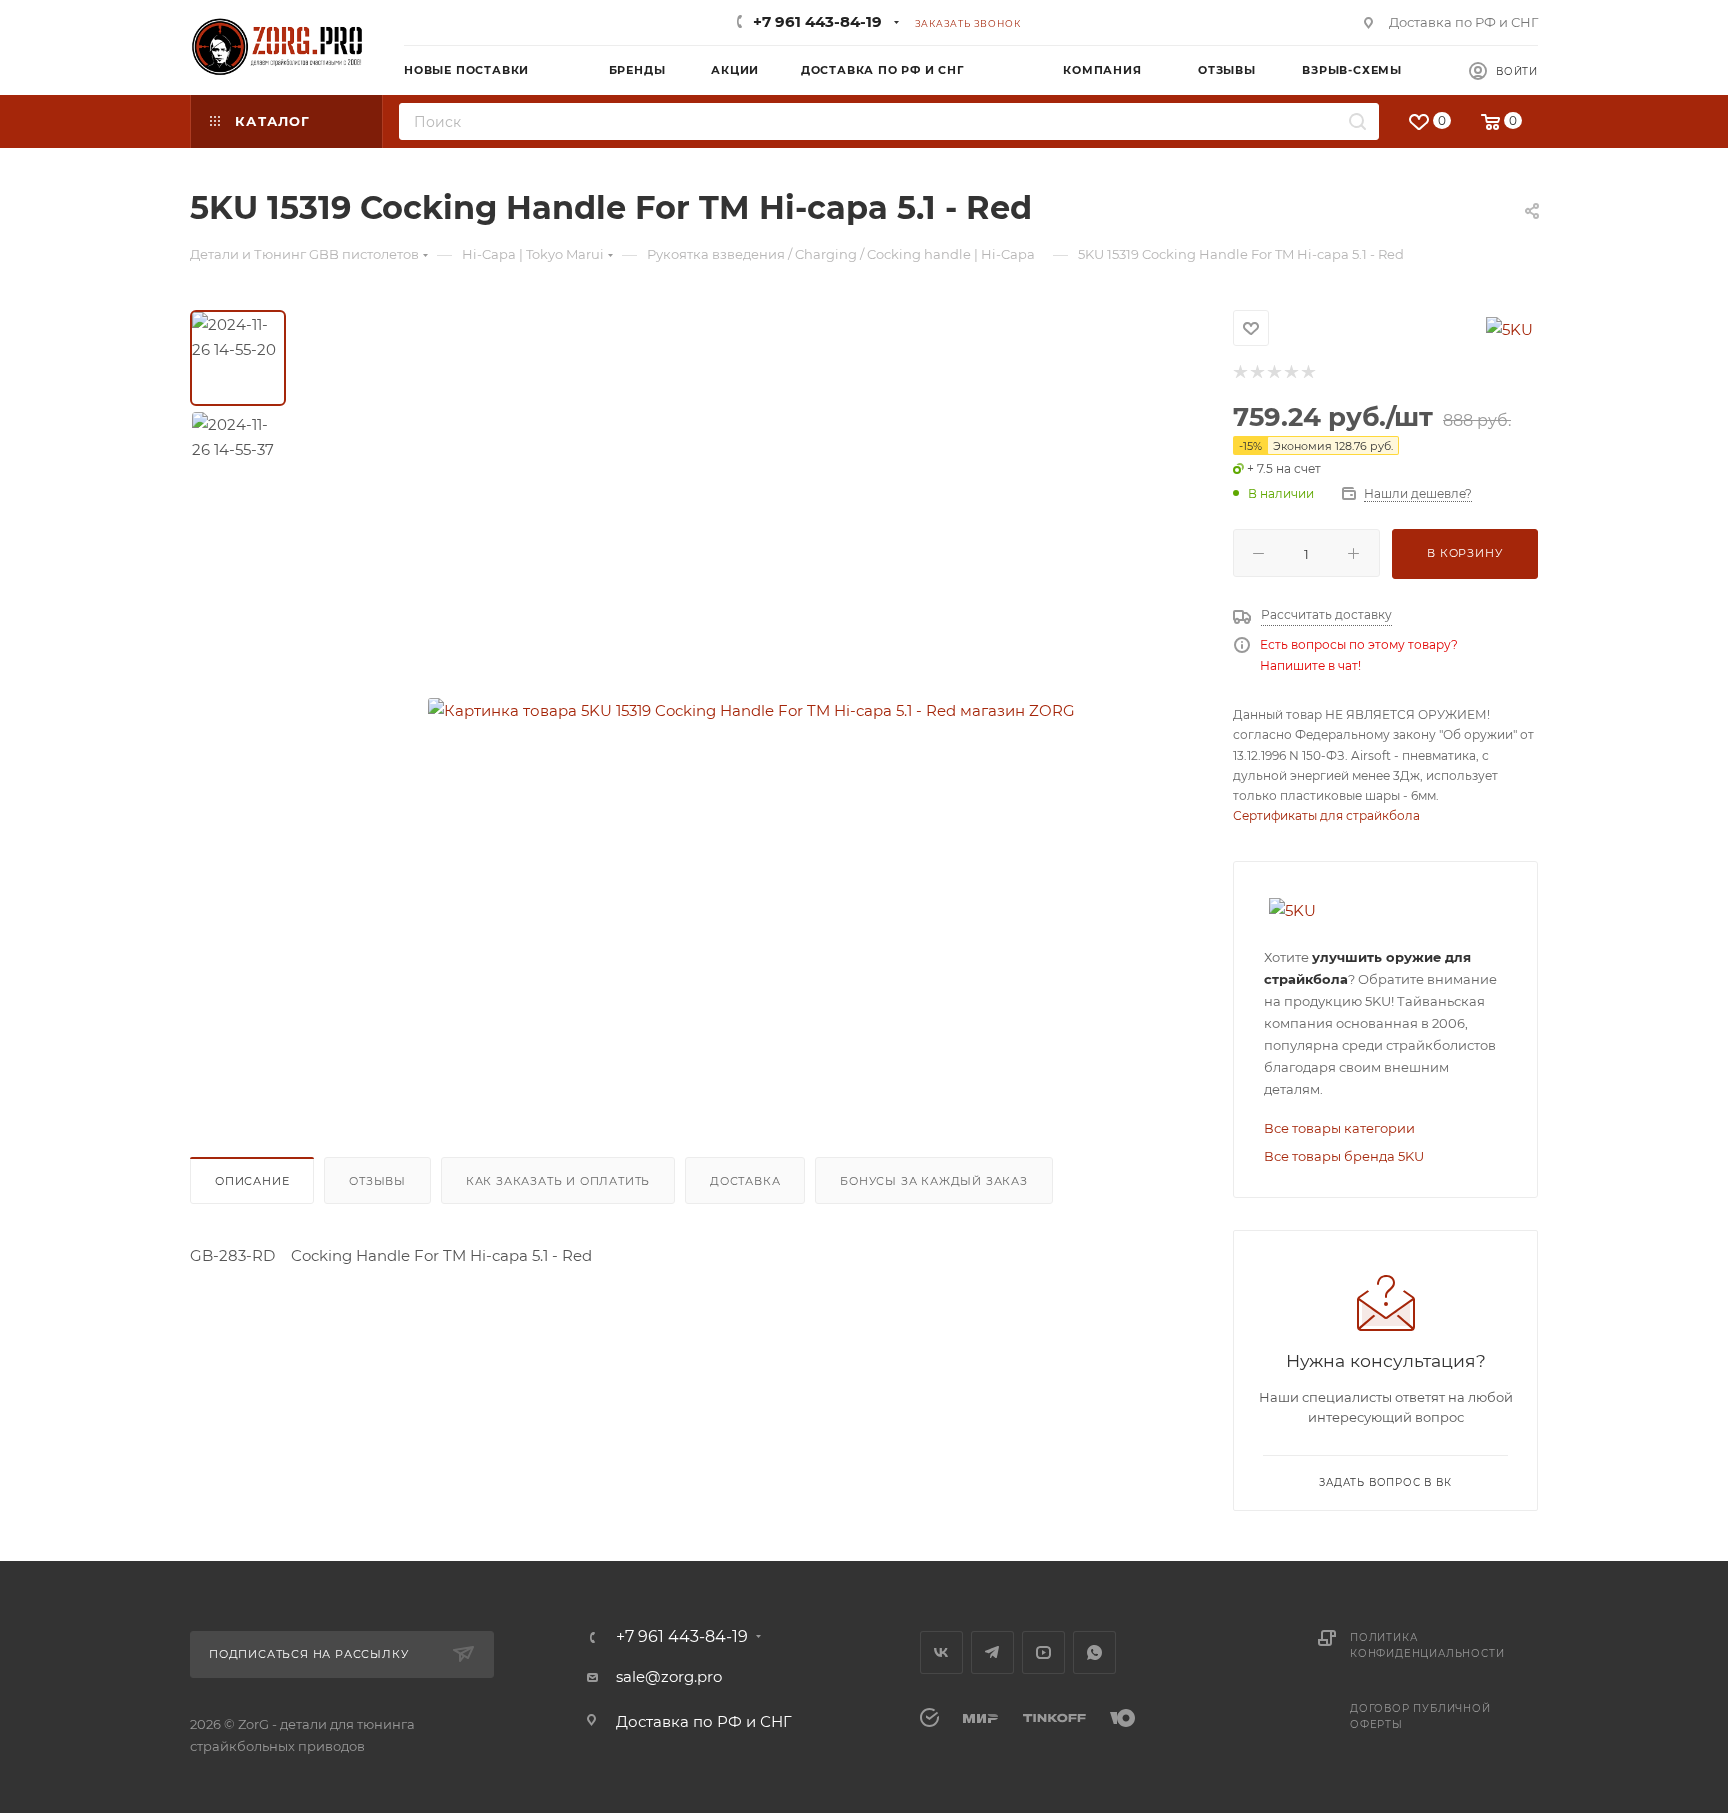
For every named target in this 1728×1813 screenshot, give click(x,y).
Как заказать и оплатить (558, 1181)
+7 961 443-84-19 (817, 21)
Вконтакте (941, 1652)
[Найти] (1357, 121)
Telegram (992, 1652)
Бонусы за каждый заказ (934, 1181)
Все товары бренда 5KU (1344, 1156)
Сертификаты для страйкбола (1326, 815)
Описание (252, 1181)
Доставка (745, 1181)
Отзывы (377, 1181)
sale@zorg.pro (669, 1676)
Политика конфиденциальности (1427, 1645)
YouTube (1043, 1652)
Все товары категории (1339, 1128)
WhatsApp (1094, 1652)
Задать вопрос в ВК (1385, 1482)
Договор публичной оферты (1420, 1716)
